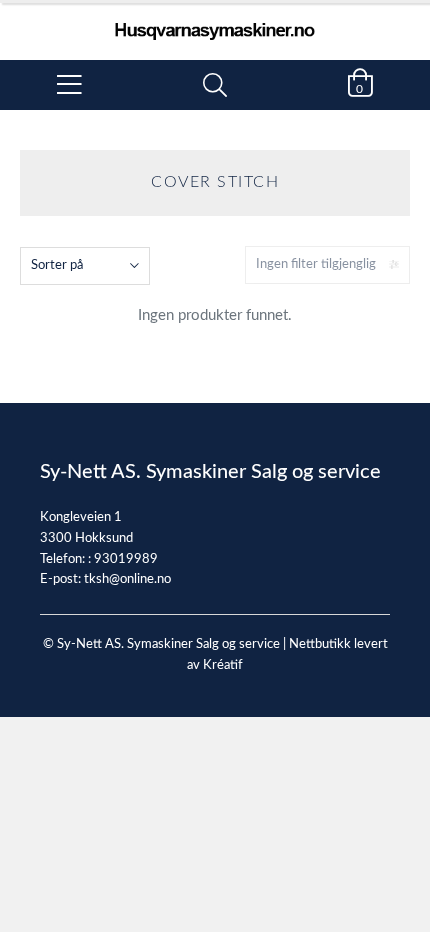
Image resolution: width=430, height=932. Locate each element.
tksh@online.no (127, 579)
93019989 (126, 559)
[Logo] (215, 21)
